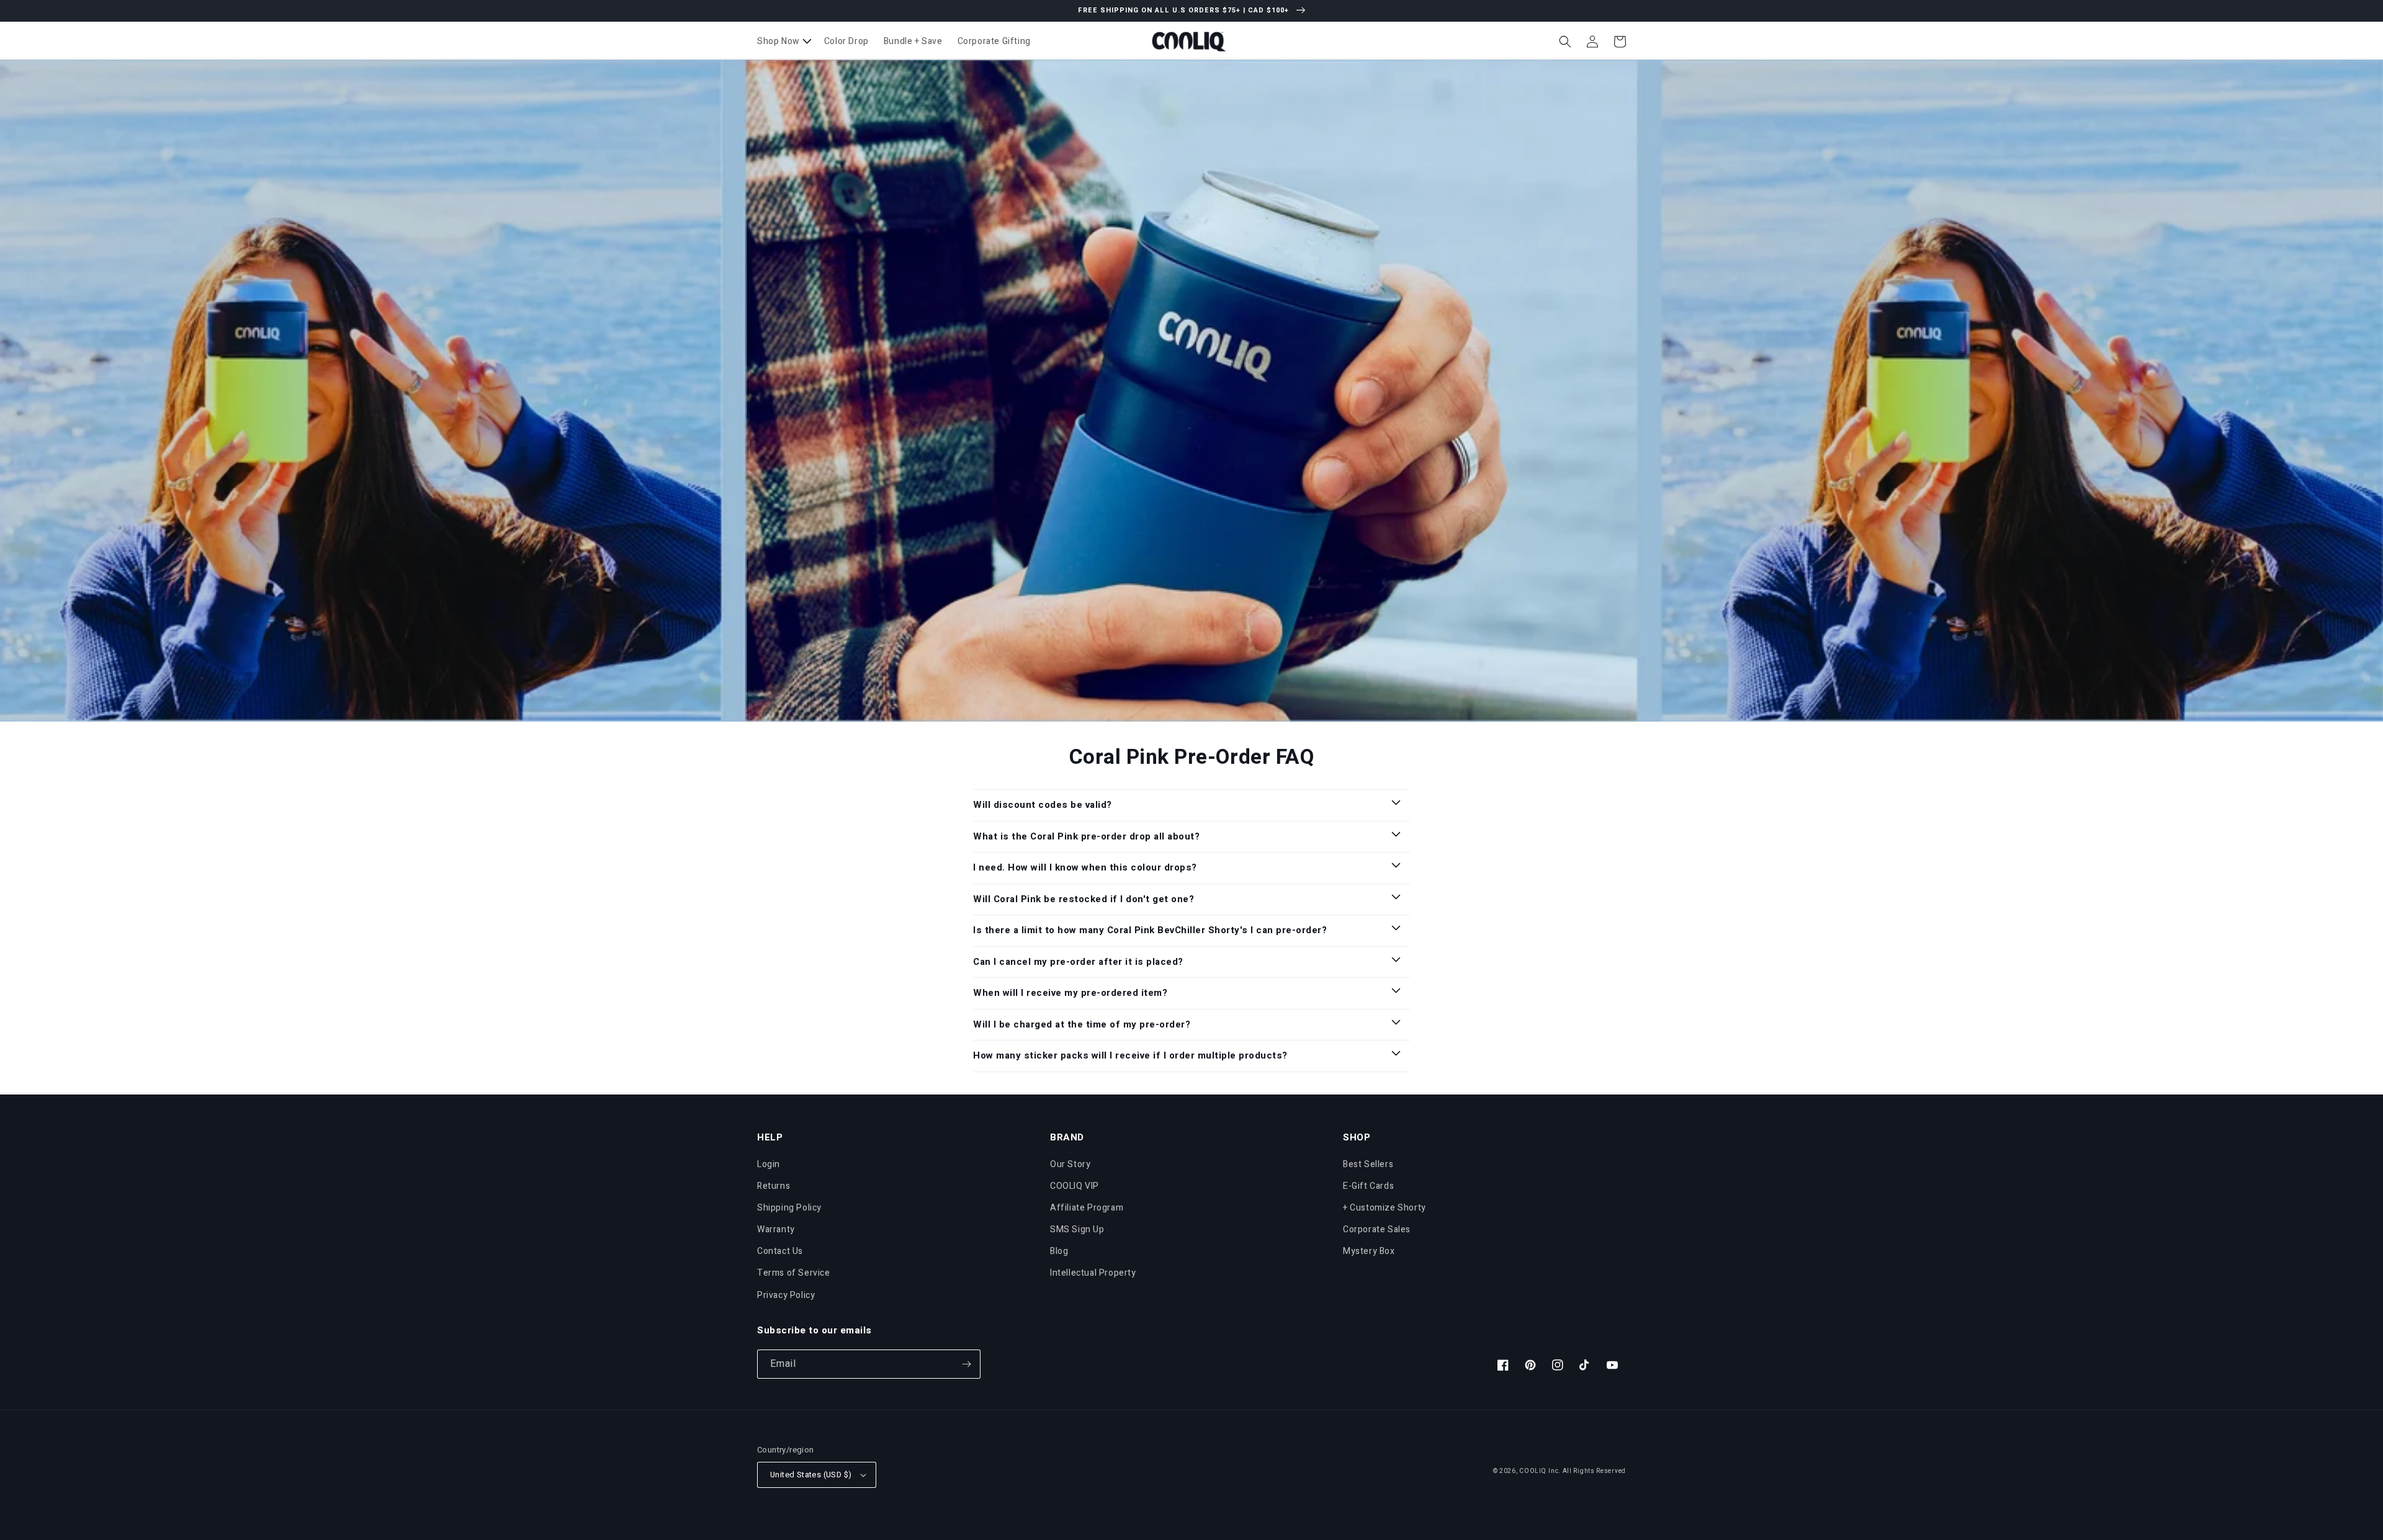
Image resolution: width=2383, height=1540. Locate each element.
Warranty (776, 1229)
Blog (1059, 1251)
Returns (774, 1186)
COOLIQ (1533, 1471)
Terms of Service (794, 1273)
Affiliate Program (1087, 1208)
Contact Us (780, 1251)
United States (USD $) (811, 1475)
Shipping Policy (789, 1208)
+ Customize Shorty (1384, 1208)
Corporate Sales (1377, 1229)
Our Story (1070, 1164)
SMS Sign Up (1077, 1229)
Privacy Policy (786, 1295)
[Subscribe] (966, 1364)
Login (769, 1164)
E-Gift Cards (1368, 1186)
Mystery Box (1369, 1251)
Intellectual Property (1093, 1273)
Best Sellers (1368, 1164)
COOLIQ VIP (1075, 1186)
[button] (783, 42)
